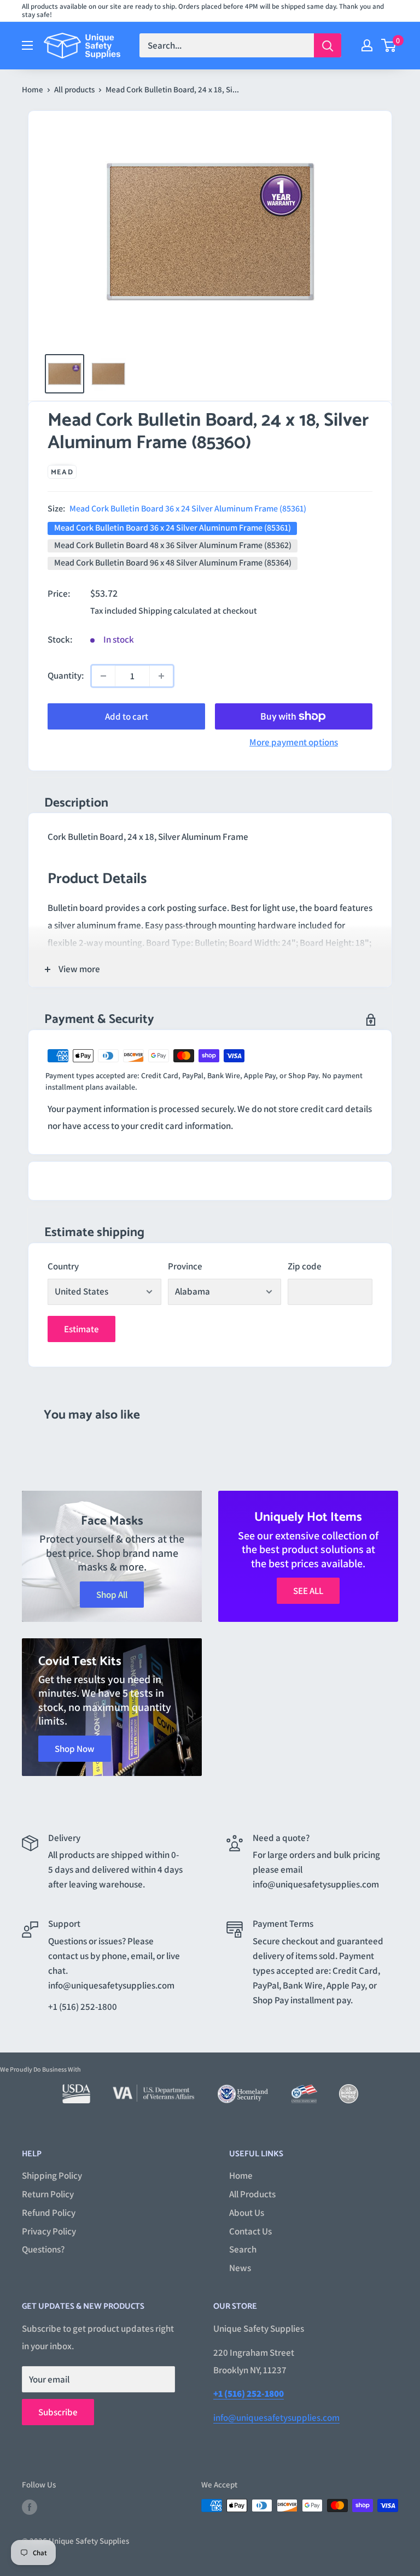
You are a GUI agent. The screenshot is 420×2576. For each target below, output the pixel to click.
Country (63, 1266)
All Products (252, 2194)
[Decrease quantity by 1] (103, 676)
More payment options (294, 742)
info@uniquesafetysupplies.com (276, 2418)
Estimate (81, 1329)
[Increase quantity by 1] (161, 676)
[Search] (328, 45)
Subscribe (58, 2412)
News (240, 2268)
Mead (62, 472)
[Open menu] (27, 45)
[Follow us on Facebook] (30, 2507)
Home (33, 89)
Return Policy (48, 2194)
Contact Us (250, 2231)
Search (243, 2249)
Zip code (305, 1266)
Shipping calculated (175, 611)
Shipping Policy (52, 2175)
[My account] (367, 45)
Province (185, 1266)
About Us (247, 2213)
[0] (389, 45)
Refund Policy (49, 2213)
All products (74, 89)
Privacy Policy (49, 2231)
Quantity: (66, 675)
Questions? (43, 2249)
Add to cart (127, 716)
